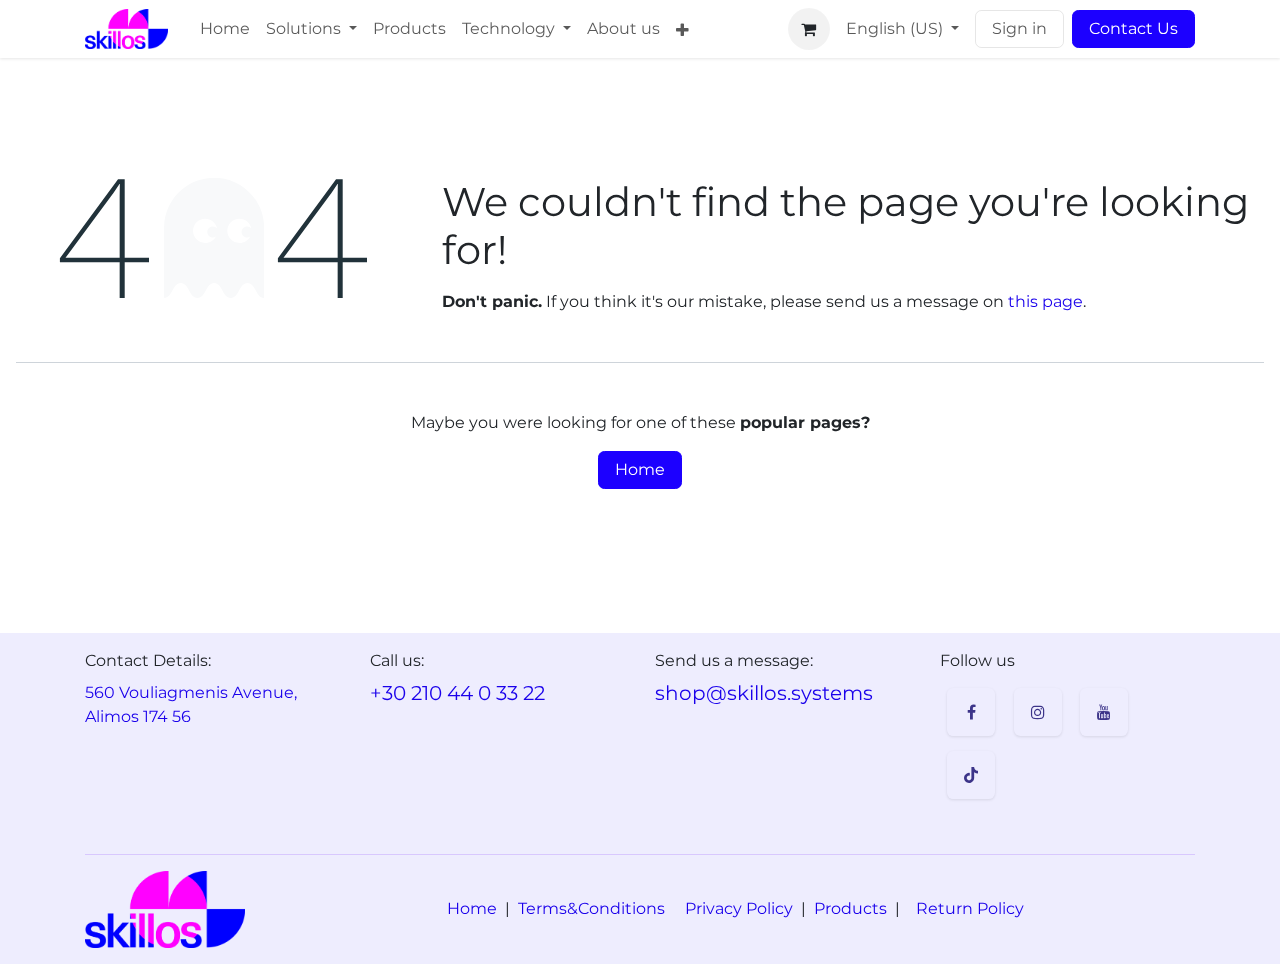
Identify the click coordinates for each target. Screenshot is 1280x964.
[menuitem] (225, 29)
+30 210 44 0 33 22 (457, 693)
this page (1045, 301)
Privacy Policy (739, 908)
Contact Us (1133, 28)
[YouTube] (1104, 712)
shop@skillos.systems (764, 693)
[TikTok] (971, 775)
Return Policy (970, 908)
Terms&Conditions (591, 908)
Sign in (1019, 28)
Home (640, 469)
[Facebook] (971, 712)
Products (850, 908)
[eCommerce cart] (809, 29)
